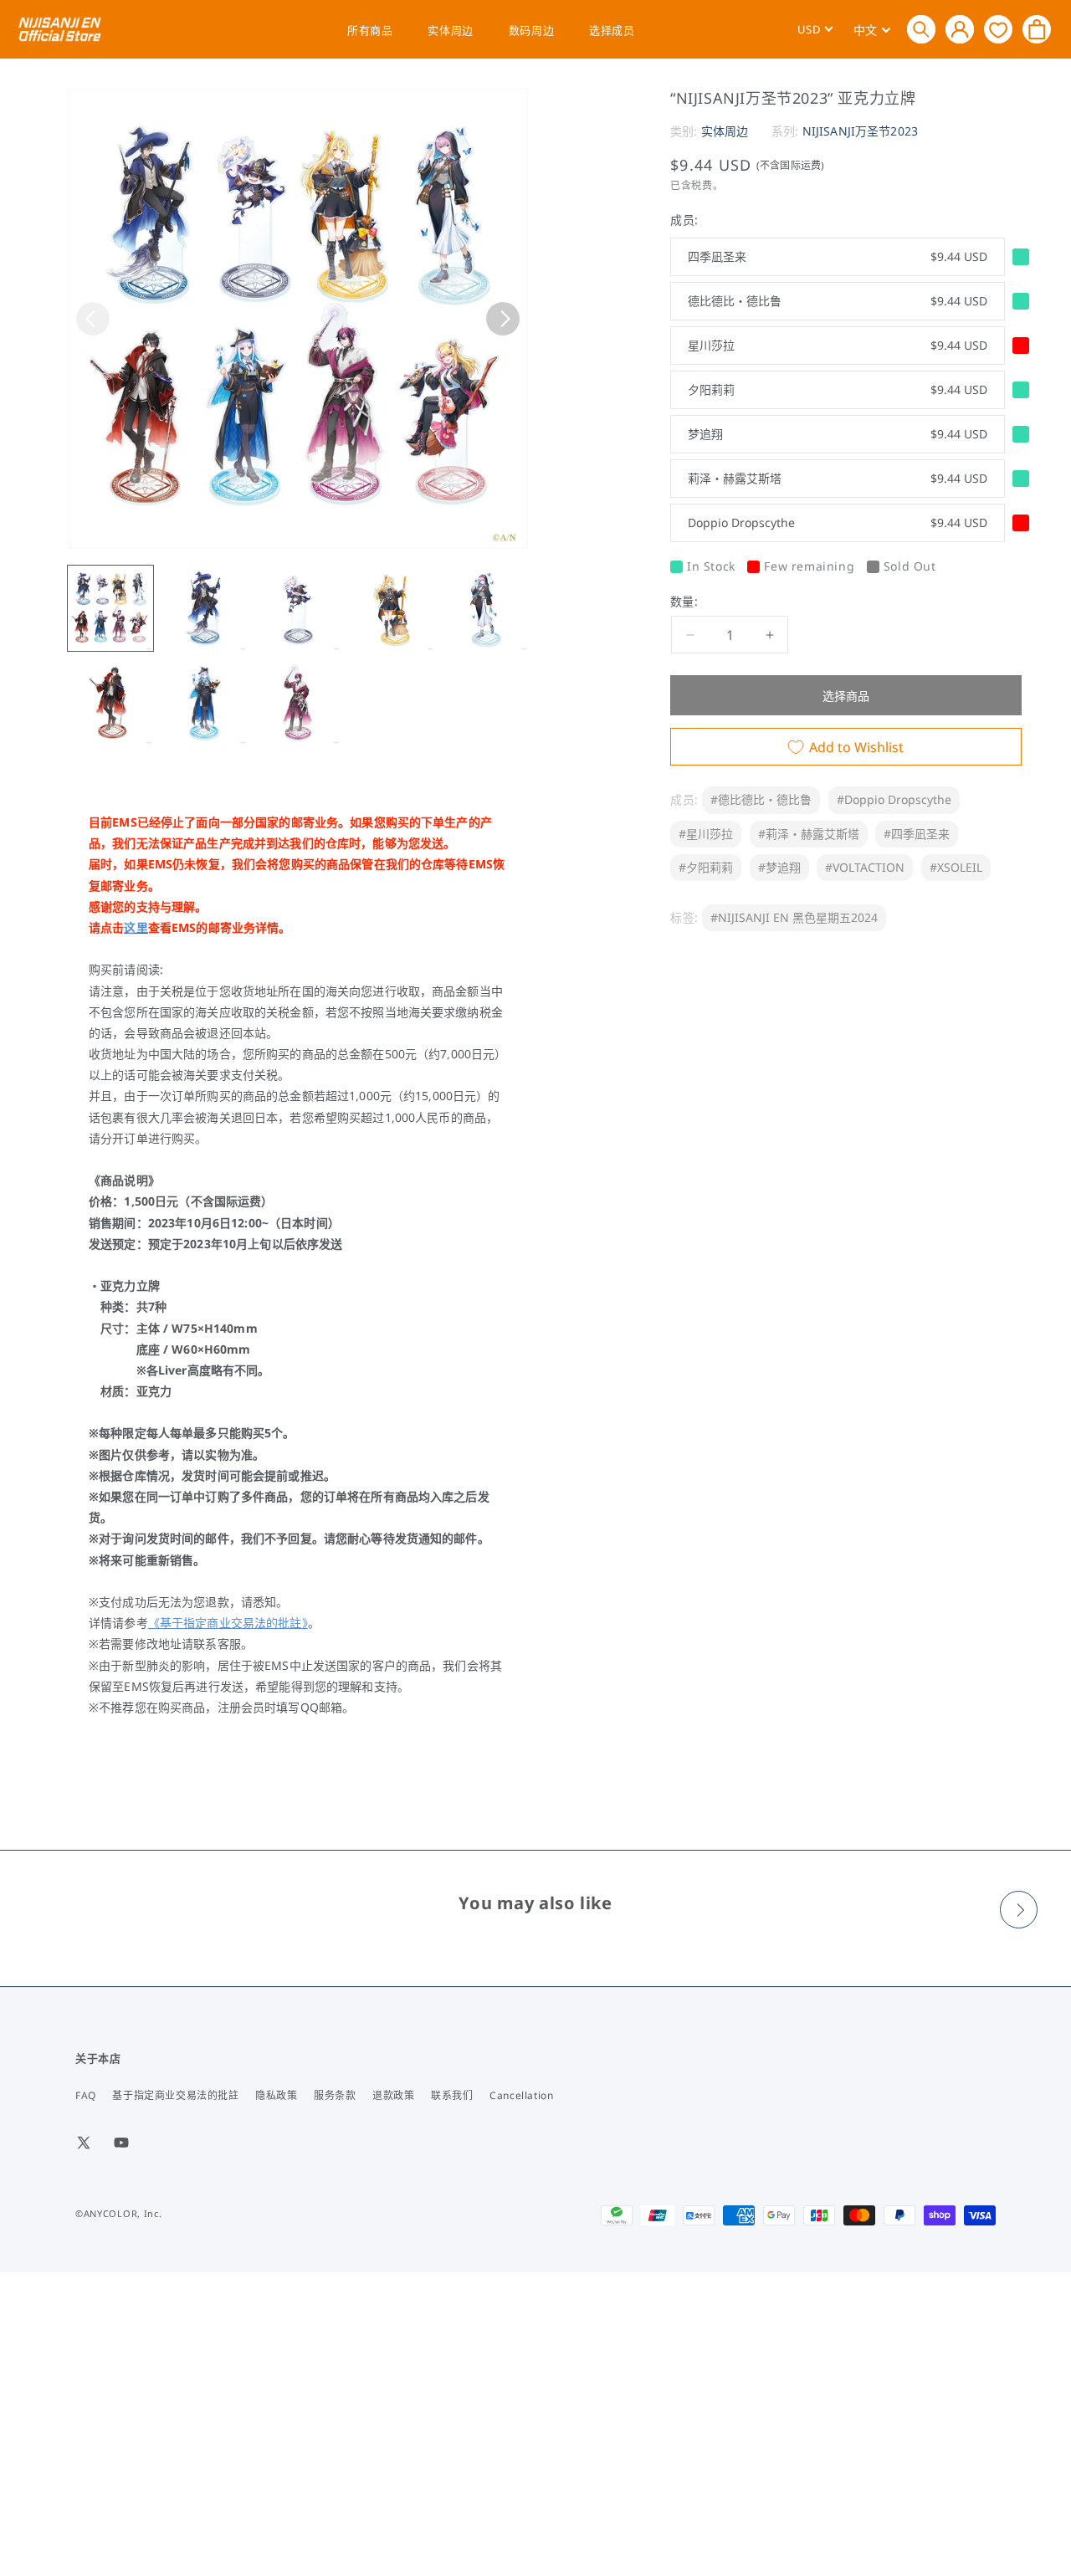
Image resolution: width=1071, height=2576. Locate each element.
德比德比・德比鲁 (838, 301)
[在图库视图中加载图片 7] (204, 702)
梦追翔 (838, 434)
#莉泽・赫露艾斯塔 (809, 834)
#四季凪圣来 (917, 834)
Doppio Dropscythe (838, 522)
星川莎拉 (838, 345)
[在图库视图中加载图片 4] (392, 608)
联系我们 (452, 2095)
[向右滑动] (503, 319)
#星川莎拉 (706, 834)
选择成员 (612, 30)
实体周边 (450, 30)
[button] (921, 29)
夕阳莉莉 (838, 389)
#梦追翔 (779, 867)
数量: (684, 602)
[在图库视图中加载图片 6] (110, 702)
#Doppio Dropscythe (894, 800)
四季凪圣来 (838, 256)
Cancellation (521, 2095)
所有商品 (370, 30)
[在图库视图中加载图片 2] (204, 608)
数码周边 (531, 30)
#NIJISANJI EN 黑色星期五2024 (794, 917)
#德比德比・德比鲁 (761, 800)
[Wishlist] (998, 29)
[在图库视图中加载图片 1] (110, 608)
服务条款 (335, 2095)
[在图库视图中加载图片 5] (485, 608)
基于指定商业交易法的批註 (175, 2095)
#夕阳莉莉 (706, 867)
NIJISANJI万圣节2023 (860, 131)
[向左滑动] (93, 319)
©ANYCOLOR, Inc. (119, 2213)
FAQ (86, 2095)
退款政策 (393, 2095)
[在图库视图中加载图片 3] (298, 608)
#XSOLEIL (956, 867)
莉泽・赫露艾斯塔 (838, 478)
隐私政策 (276, 2095)
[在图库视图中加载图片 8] (298, 702)
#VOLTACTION (865, 867)
